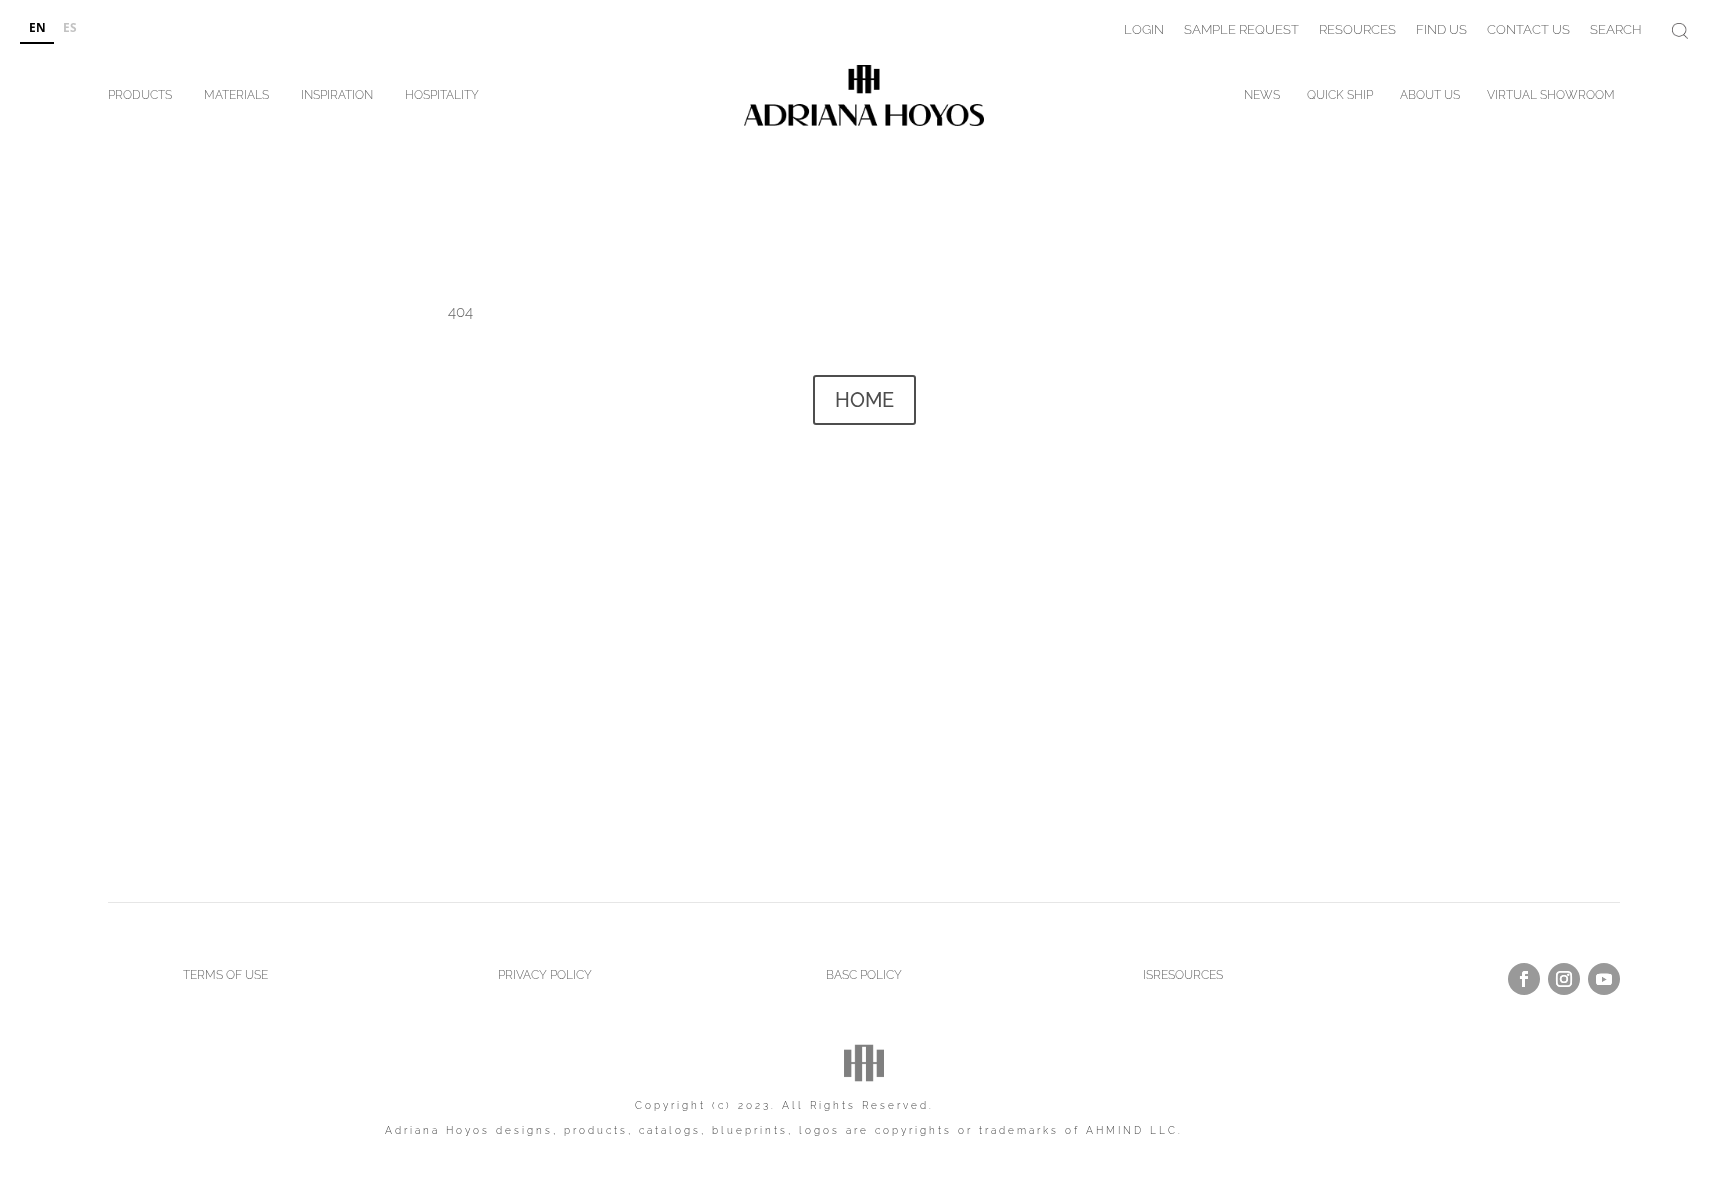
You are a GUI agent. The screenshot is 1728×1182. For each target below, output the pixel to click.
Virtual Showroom (1551, 98)
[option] (69, 29)
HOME (864, 400)
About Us (1430, 98)
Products (140, 98)
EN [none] (37, 27)
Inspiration (337, 98)
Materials (236, 98)
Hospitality (442, 98)
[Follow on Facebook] (1524, 979)
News (1262, 98)
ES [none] (70, 27)
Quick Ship (1340, 98)
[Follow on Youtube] (1604, 979)
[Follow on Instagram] (1564, 979)
